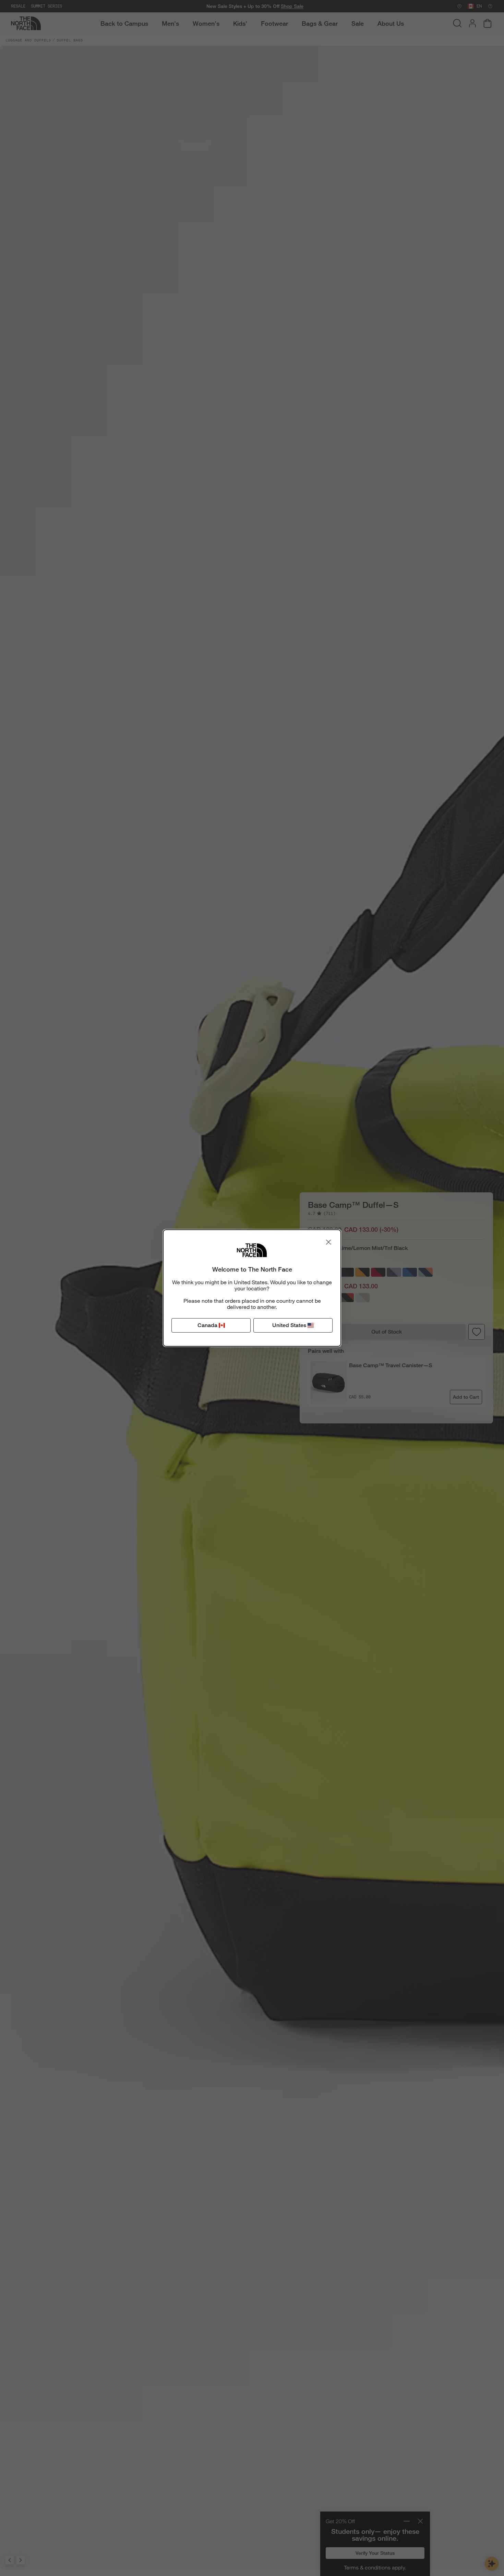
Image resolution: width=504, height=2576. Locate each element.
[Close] (328, 1242)
